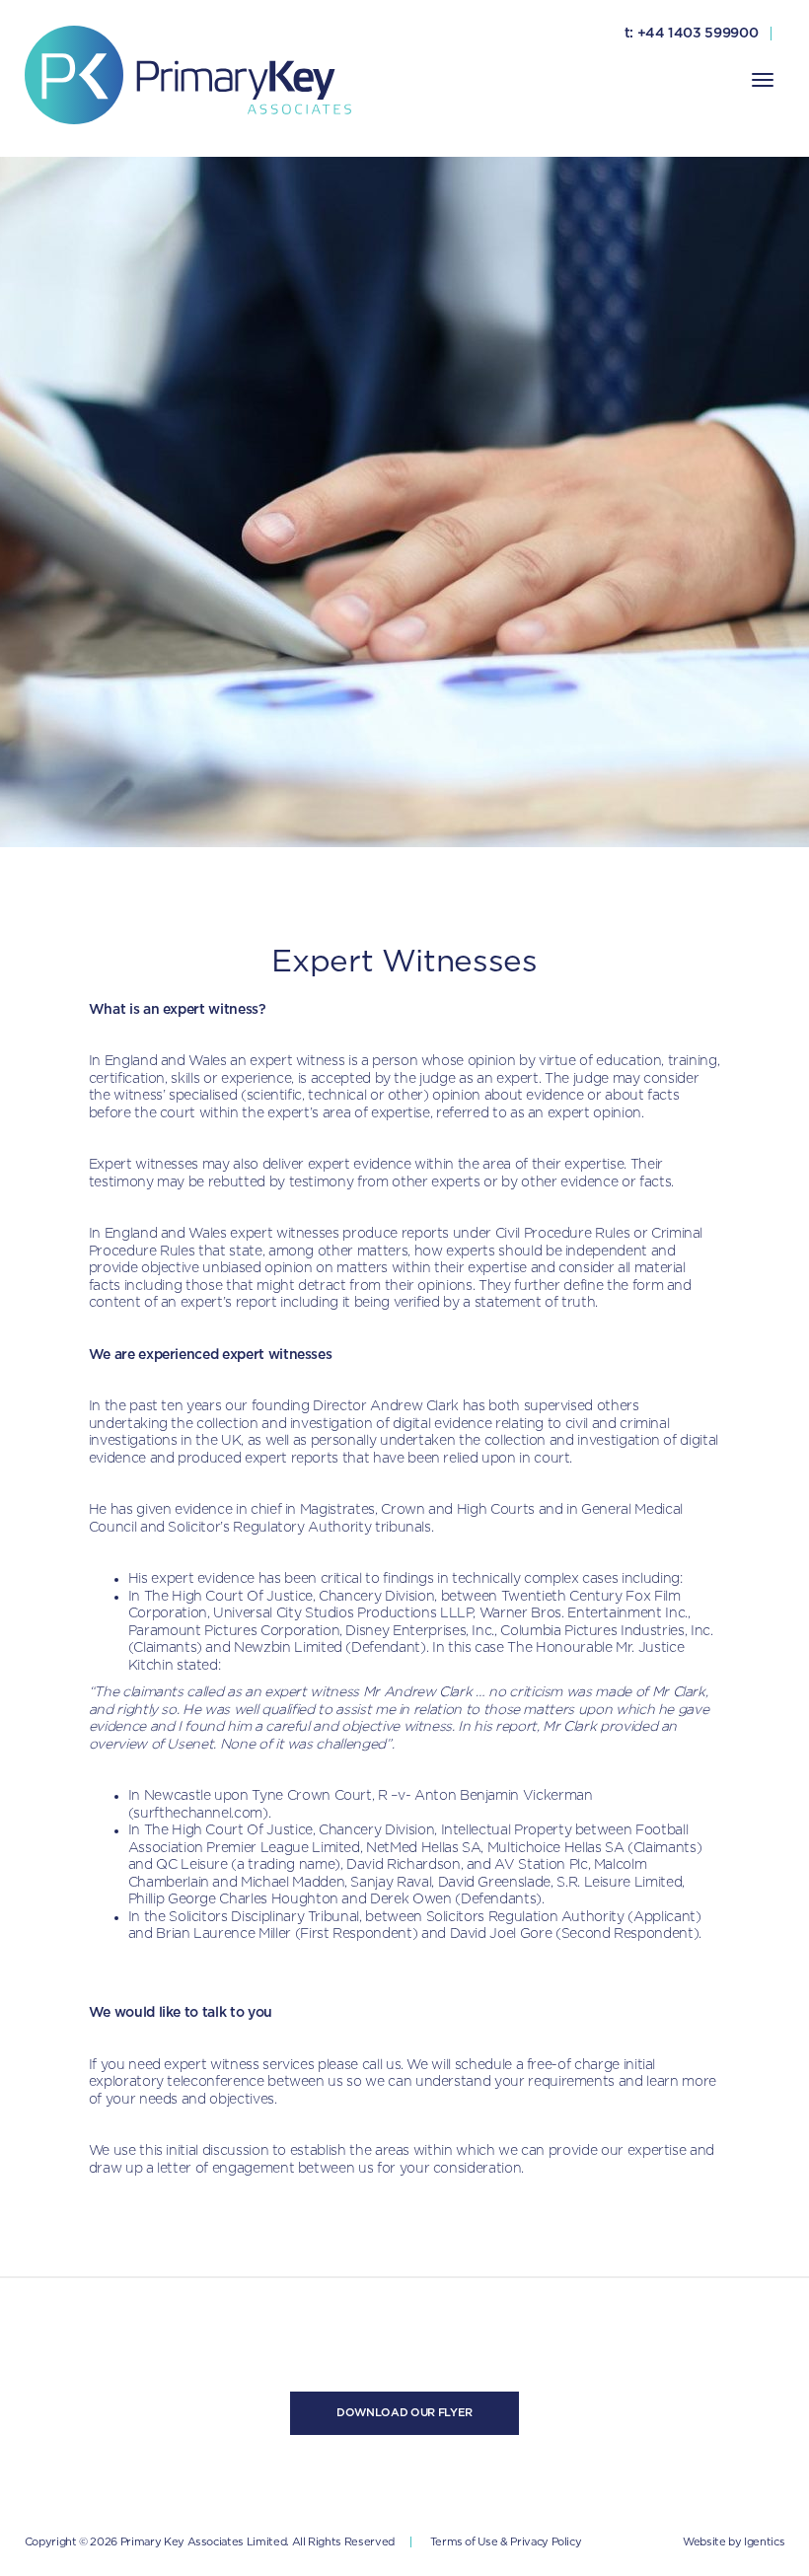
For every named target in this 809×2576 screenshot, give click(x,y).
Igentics (764, 2542)
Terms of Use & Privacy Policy (506, 2542)
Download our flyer (404, 2413)
